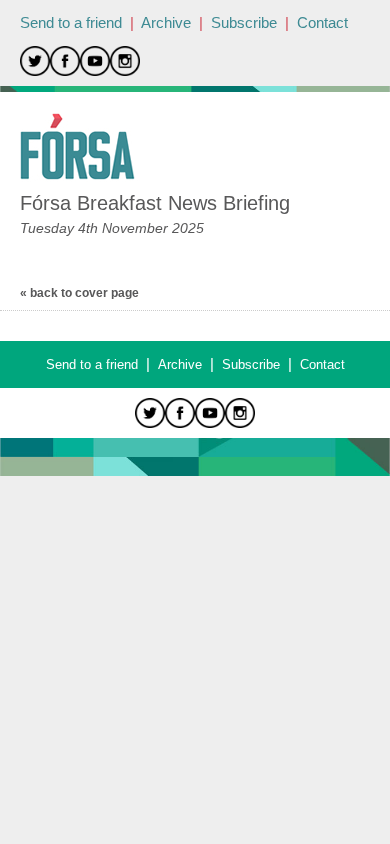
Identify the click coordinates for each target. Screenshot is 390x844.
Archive (166, 22)
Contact (322, 22)
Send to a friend (71, 22)
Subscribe (244, 22)
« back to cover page (79, 293)
